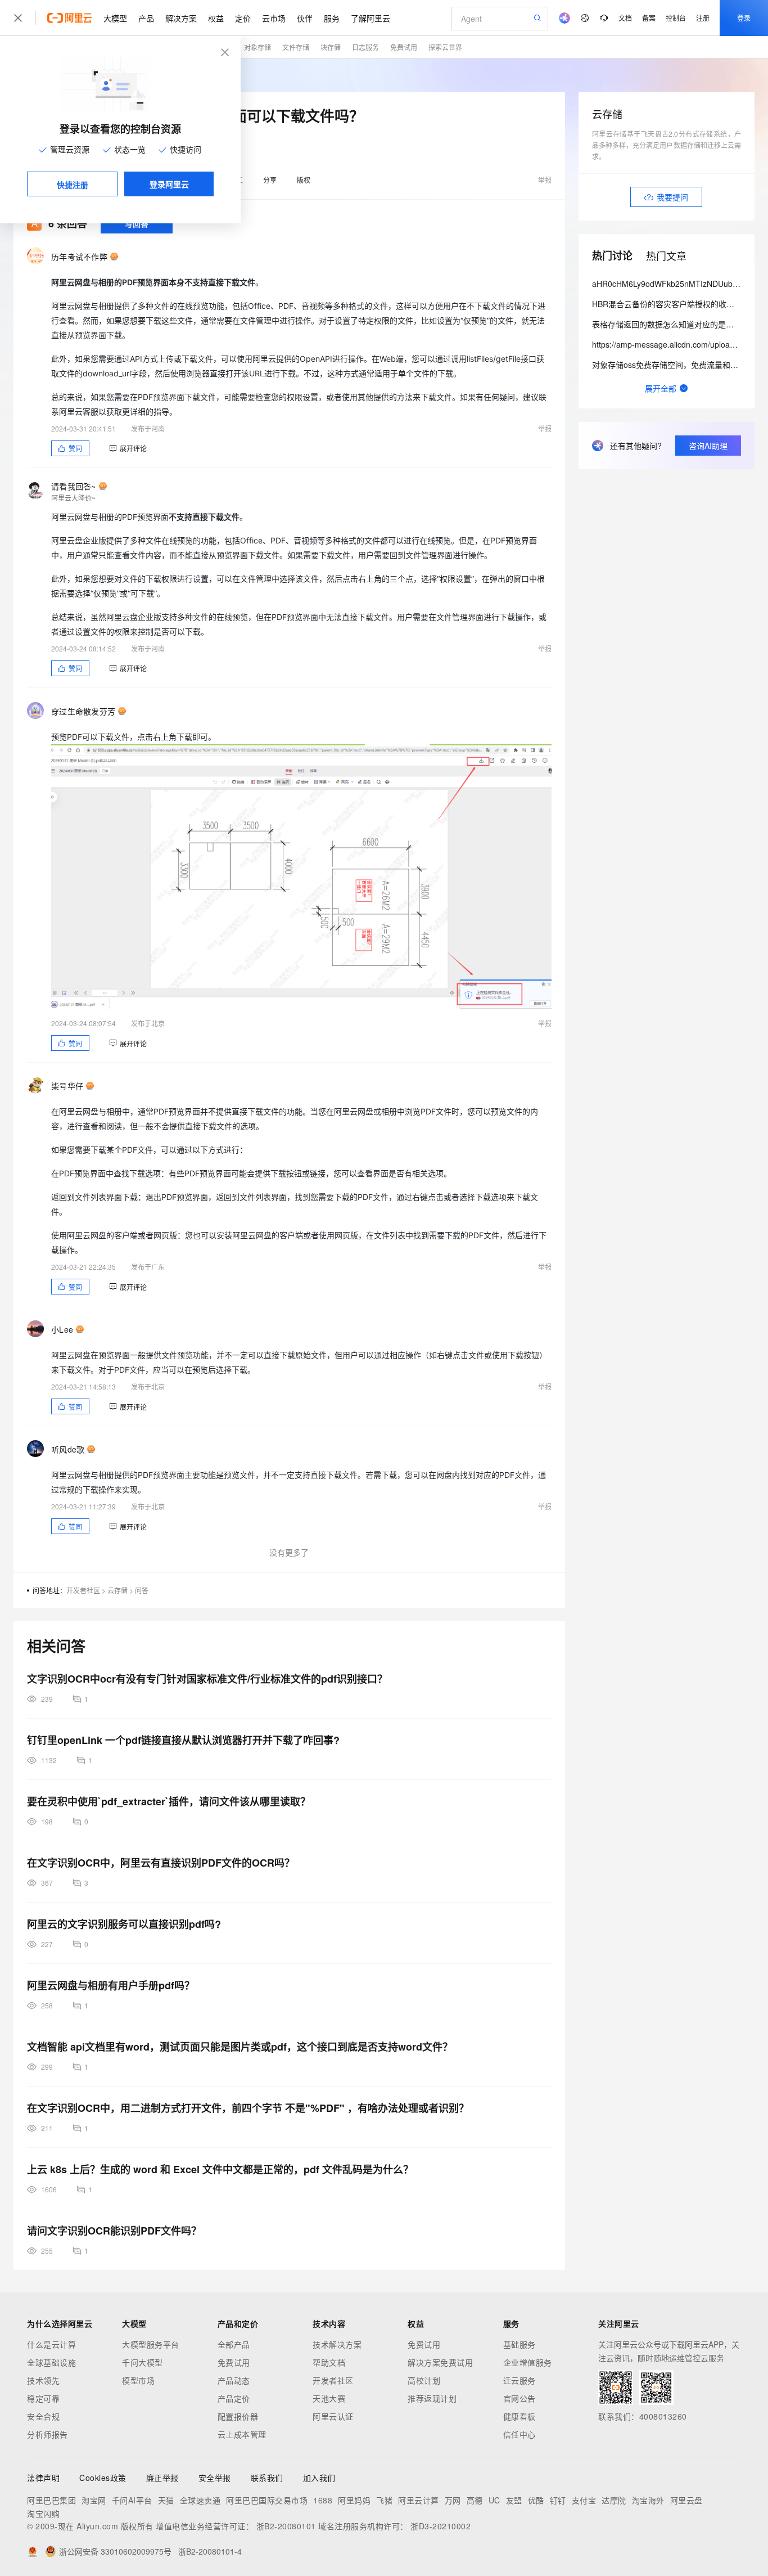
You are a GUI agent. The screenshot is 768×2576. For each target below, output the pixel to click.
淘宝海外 (648, 2500)
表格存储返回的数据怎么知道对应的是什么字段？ (679, 324)
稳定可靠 (43, 2398)
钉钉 (558, 2500)
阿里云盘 (686, 2500)
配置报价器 (238, 2416)
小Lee (62, 1329)
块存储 (331, 47)
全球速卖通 (200, 2500)
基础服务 (519, 2344)
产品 (146, 18)
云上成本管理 (242, 2434)
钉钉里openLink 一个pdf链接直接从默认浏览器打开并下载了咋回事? (183, 1740)
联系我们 (267, 2478)
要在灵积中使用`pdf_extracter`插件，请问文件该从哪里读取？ (169, 1801)
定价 (243, 18)
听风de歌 (68, 1449)
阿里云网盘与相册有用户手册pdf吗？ (111, 1985)
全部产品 (234, 2344)
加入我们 (319, 2478)
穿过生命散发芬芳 (83, 711)
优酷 (536, 2500)
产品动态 (234, 2380)
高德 (475, 2500)
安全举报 (215, 2478)
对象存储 (257, 47)
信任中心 (519, 2434)
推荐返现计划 (432, 2398)
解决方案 (181, 18)
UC (494, 2500)
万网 (453, 2500)
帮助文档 (329, 2362)
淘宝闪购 (43, 2514)
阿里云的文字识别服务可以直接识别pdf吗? (124, 1924)
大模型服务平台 (151, 2344)
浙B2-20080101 (286, 2526)
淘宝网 (94, 2500)
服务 (332, 18)
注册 (703, 18)
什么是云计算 (51, 2344)
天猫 (166, 2500)
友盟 (514, 2500)
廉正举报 (162, 2478)
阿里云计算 (419, 2500)
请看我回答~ (74, 486)
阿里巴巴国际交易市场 (267, 2500)
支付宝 (584, 2500)
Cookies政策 (103, 2478)
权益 (216, 18)
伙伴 (305, 18)
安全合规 (43, 2416)
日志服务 (365, 47)
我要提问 (672, 197)
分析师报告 (48, 2434)
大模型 (115, 18)
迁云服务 (519, 2380)
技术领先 (43, 2380)
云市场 (274, 18)
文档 (625, 18)
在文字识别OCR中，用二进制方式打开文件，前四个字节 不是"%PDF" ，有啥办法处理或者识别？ (248, 2108)
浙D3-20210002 (441, 2526)
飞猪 (384, 2500)
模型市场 (138, 2380)
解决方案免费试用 (440, 2362)
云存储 (118, 1590)
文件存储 (296, 47)
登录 (744, 18)
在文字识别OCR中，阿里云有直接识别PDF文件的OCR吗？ (161, 1863)
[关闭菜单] (18, 18)
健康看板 (519, 2416)
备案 (649, 18)
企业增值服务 (528, 2362)
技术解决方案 (337, 2344)
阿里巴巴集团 (51, 2500)
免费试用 (404, 47)
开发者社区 (83, 1590)
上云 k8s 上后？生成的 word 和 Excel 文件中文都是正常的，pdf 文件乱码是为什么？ (220, 2169)
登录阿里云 (169, 184)
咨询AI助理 (708, 446)
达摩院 (614, 2500)
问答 (142, 1590)
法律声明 (43, 2478)
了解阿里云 (371, 18)
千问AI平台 (132, 2500)
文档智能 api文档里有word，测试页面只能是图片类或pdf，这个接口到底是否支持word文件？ (240, 2047)
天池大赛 (329, 2398)
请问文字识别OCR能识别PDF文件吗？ (114, 2231)
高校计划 (424, 2380)
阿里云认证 (333, 2416)
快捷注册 (73, 185)
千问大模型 (143, 2362)
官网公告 (519, 2398)
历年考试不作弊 (79, 257)
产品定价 (234, 2398)
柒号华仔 (67, 1086)
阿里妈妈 (354, 2500)
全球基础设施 (51, 2362)
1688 (323, 2500)
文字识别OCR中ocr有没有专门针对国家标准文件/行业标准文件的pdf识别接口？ (207, 1679)
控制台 (676, 18)
